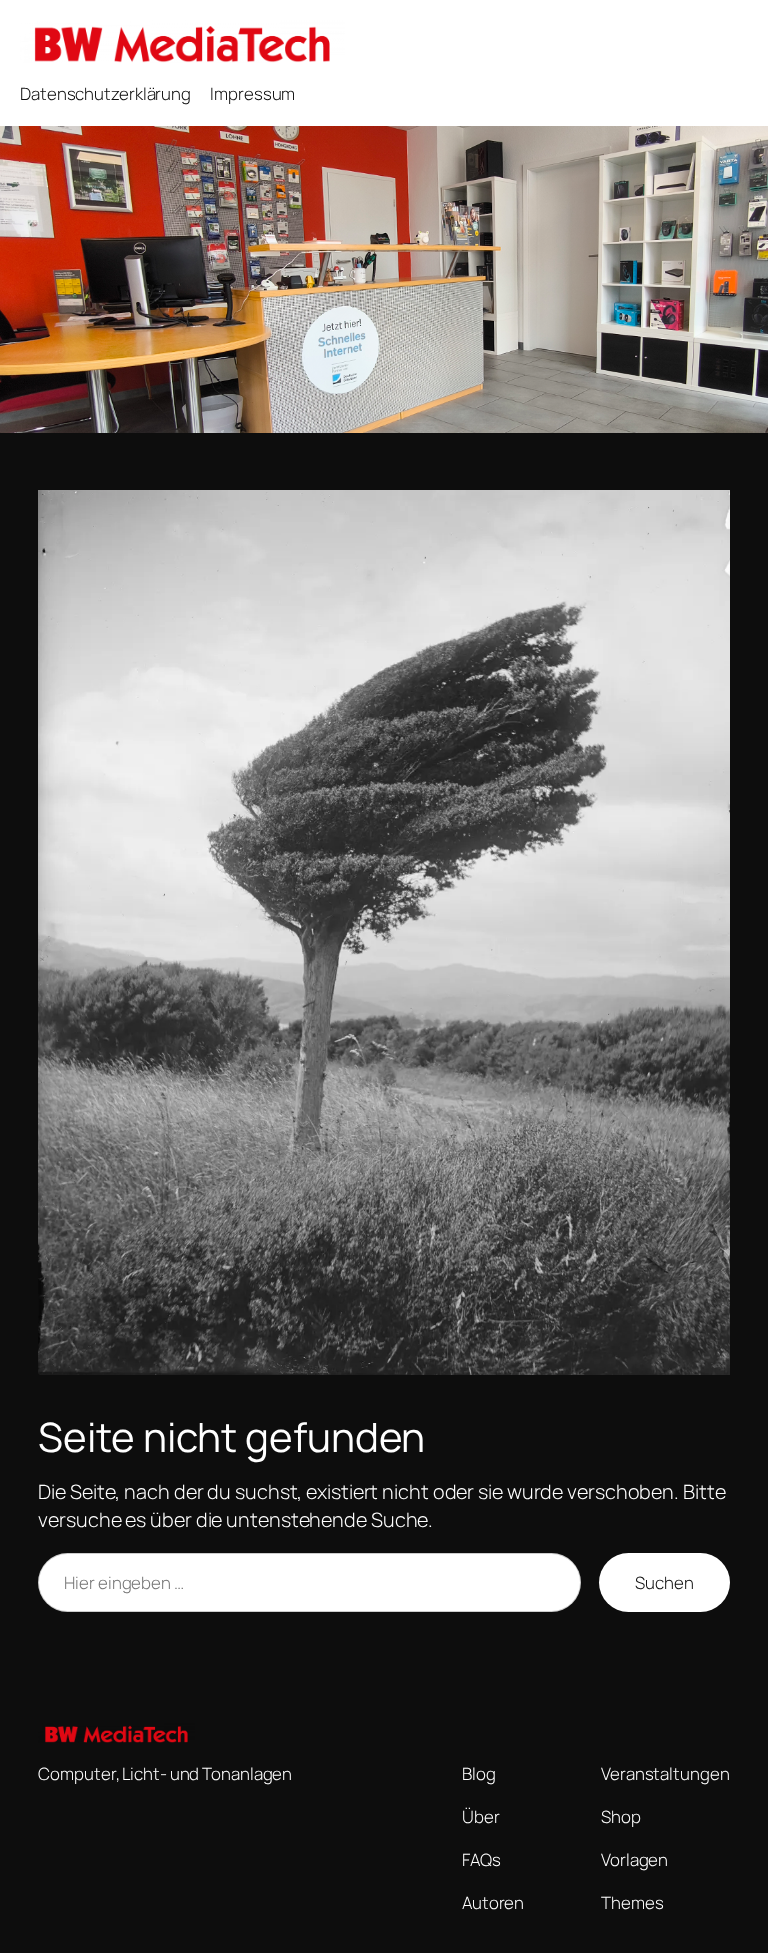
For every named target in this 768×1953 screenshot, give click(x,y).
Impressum (252, 93)
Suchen (664, 1582)
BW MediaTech (424, 41)
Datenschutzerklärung (105, 93)
